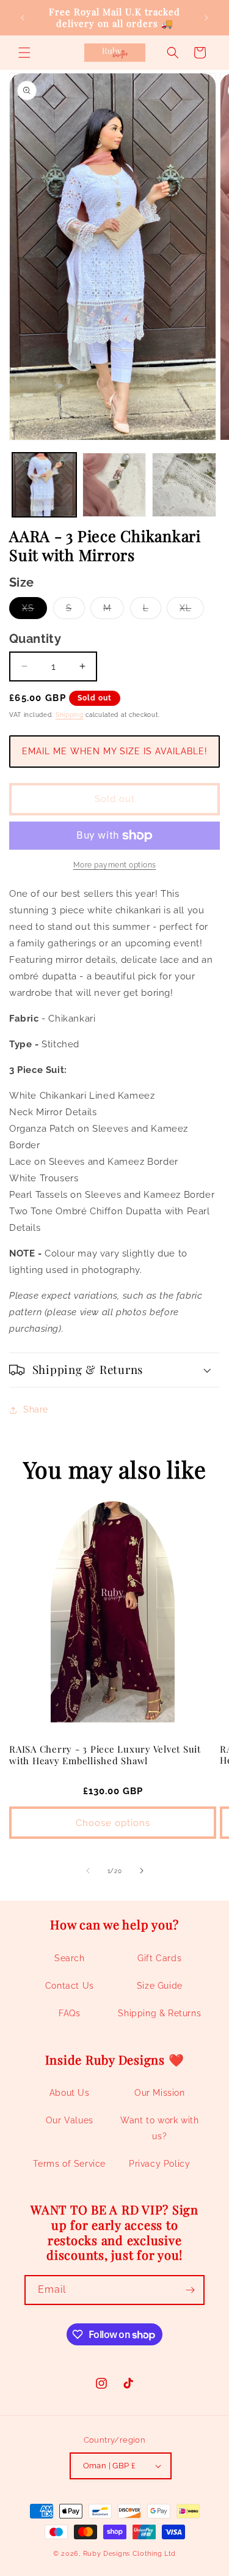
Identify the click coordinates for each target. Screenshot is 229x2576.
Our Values (70, 2120)
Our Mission (160, 2093)
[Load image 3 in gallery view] (184, 485)
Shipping (70, 715)
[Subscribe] (190, 2290)
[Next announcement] (206, 18)
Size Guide (160, 1986)
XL (192, 611)
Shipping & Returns (159, 2013)
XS (35, 611)
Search (70, 1958)
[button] (24, 53)
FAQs (69, 2013)
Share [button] (36, 1409)
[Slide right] (142, 1871)
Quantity (35, 639)
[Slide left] (88, 1871)
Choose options (113, 1823)
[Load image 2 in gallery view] (114, 485)
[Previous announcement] (23, 18)
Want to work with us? (159, 2128)
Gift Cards (159, 1958)
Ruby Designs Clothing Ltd (130, 2554)
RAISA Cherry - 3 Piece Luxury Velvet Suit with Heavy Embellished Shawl (105, 1755)
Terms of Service (69, 2164)
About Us (70, 2093)
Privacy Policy (159, 2164)
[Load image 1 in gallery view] (44, 485)
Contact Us (70, 1986)
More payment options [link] (115, 865)
